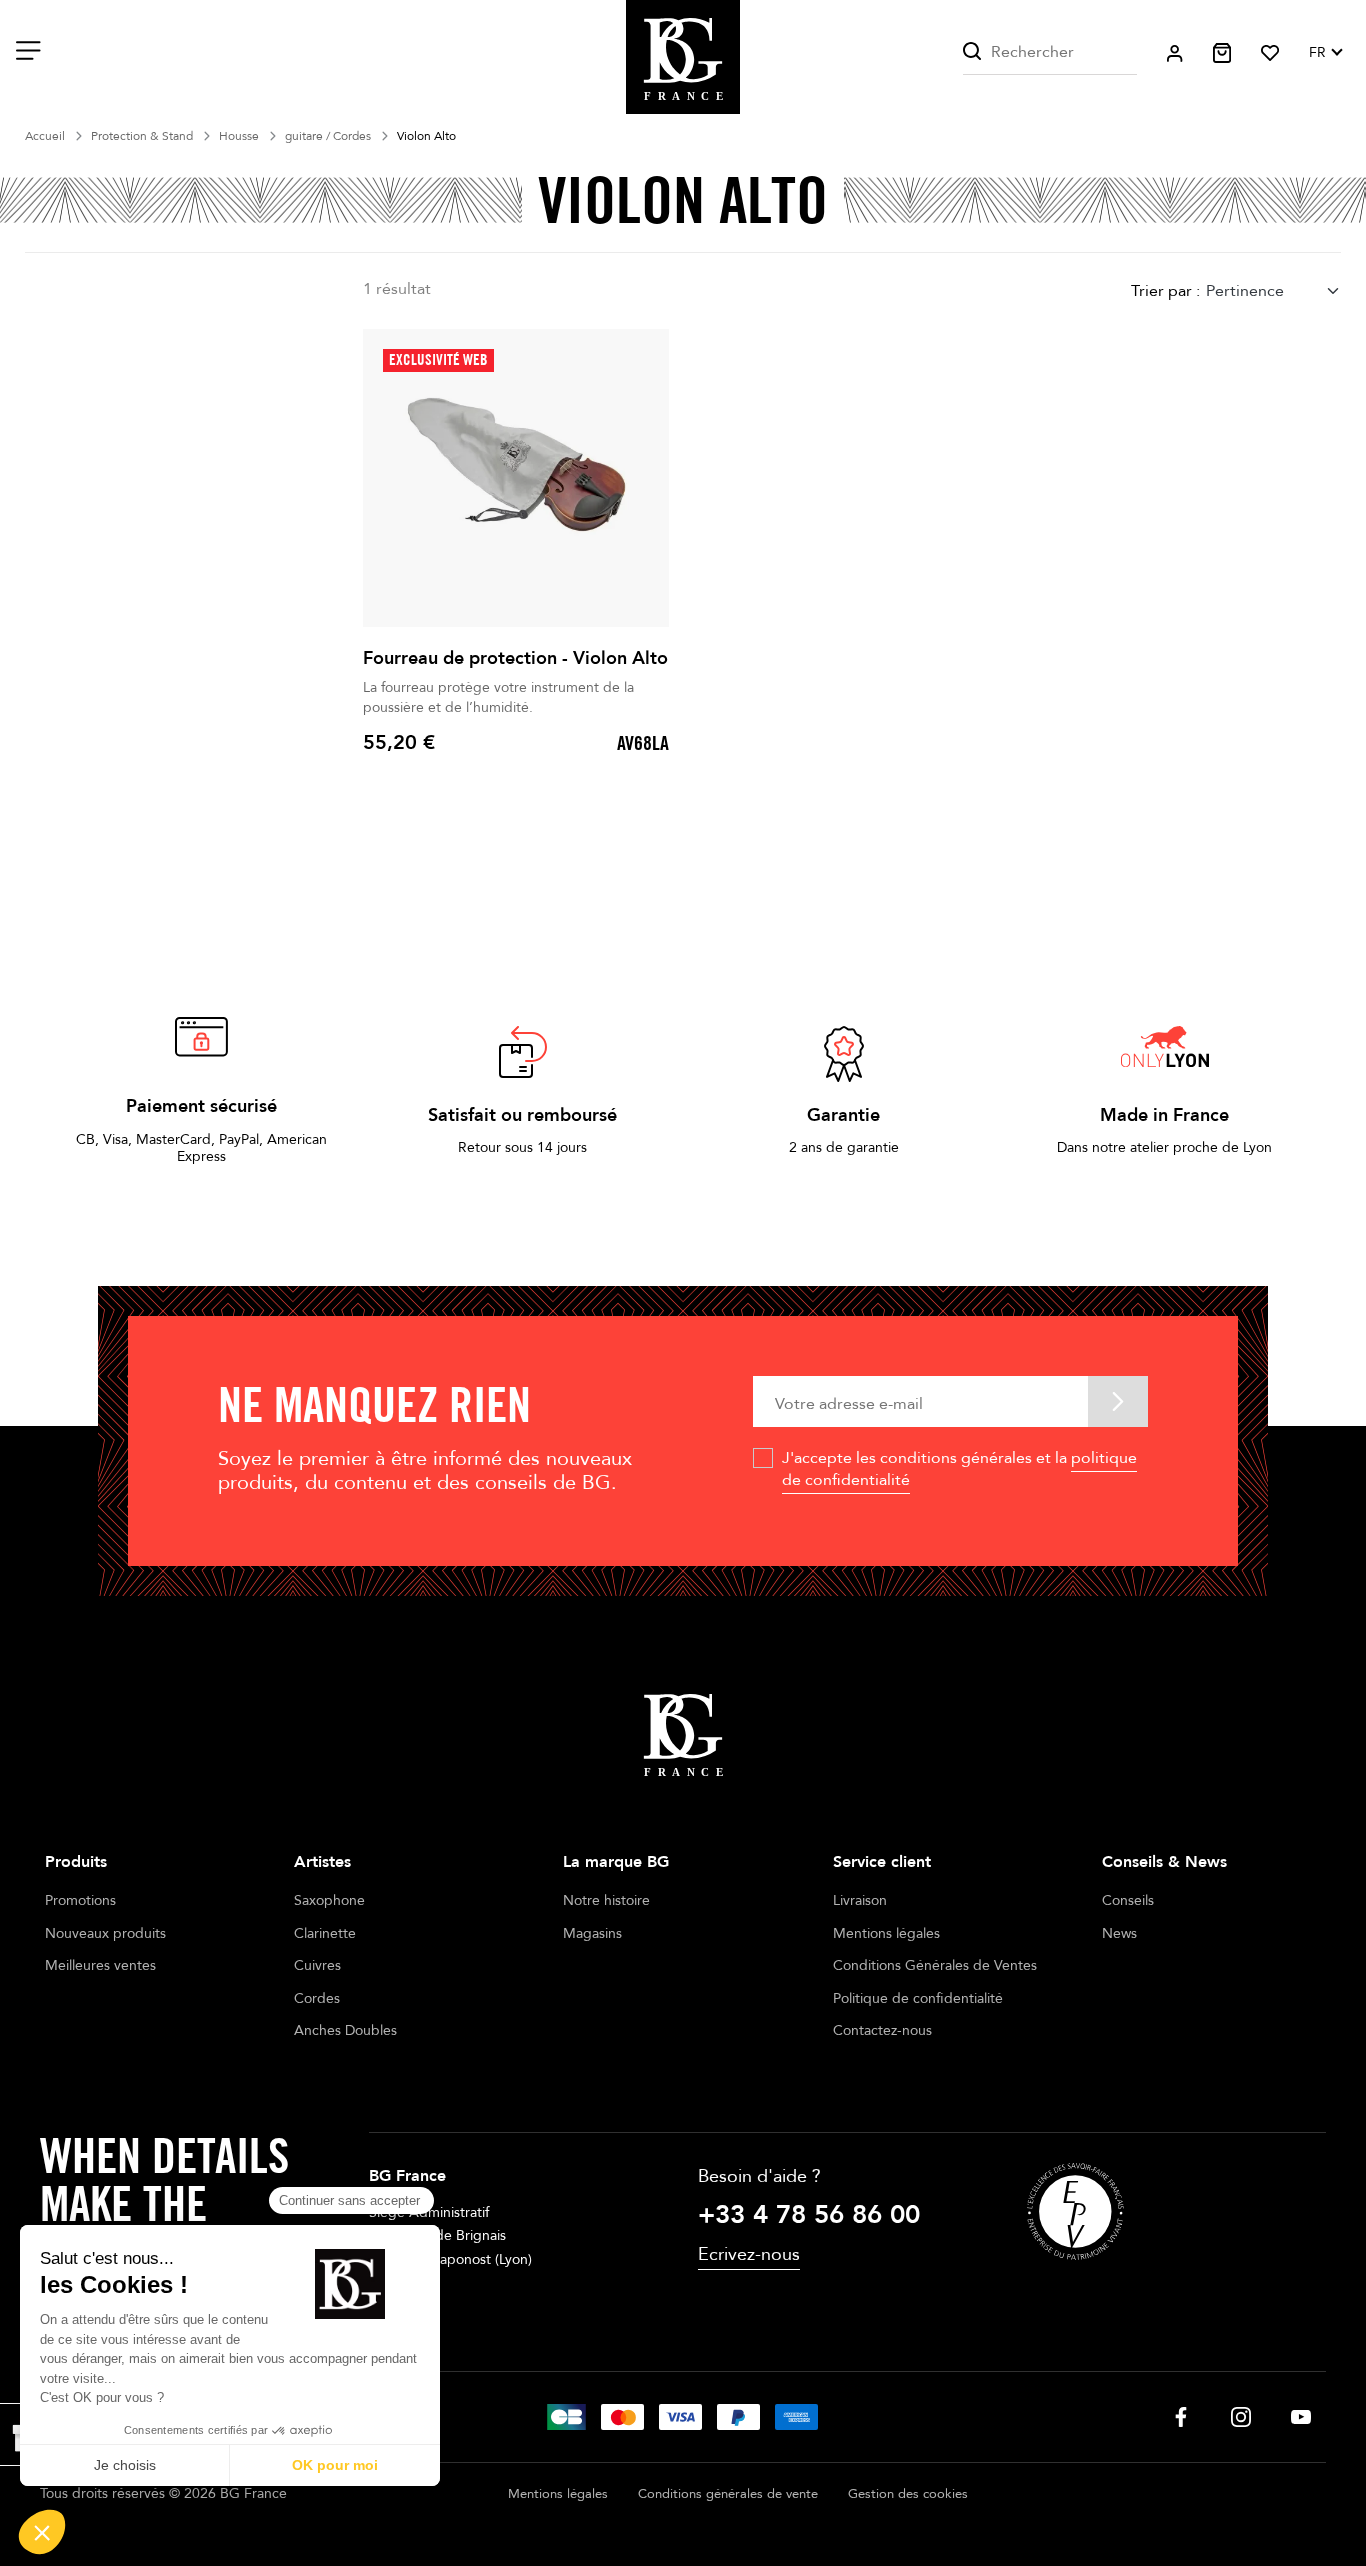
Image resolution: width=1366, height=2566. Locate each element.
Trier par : (1165, 291)
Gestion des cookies (908, 2494)
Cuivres (317, 1965)
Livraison (860, 1900)
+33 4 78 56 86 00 (809, 2215)
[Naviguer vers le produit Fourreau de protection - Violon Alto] (516, 478)
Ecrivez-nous (749, 2254)
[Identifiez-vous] (1174, 53)
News (1119, 1933)
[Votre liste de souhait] (1270, 53)
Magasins (592, 1933)
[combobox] (1273, 290)
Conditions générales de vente (728, 2494)
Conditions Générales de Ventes (935, 1965)
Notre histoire (606, 1900)
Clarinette (325, 1933)
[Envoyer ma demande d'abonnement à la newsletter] (1118, 1401)
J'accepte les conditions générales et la (959, 1469)
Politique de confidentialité (918, 1998)
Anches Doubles (345, 2030)
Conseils (1128, 1900)
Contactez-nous (882, 2030)
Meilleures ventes (100, 1965)
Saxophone (329, 1900)
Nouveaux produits (105, 1933)
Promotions (80, 1900)
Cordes (317, 1998)
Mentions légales (886, 1933)
